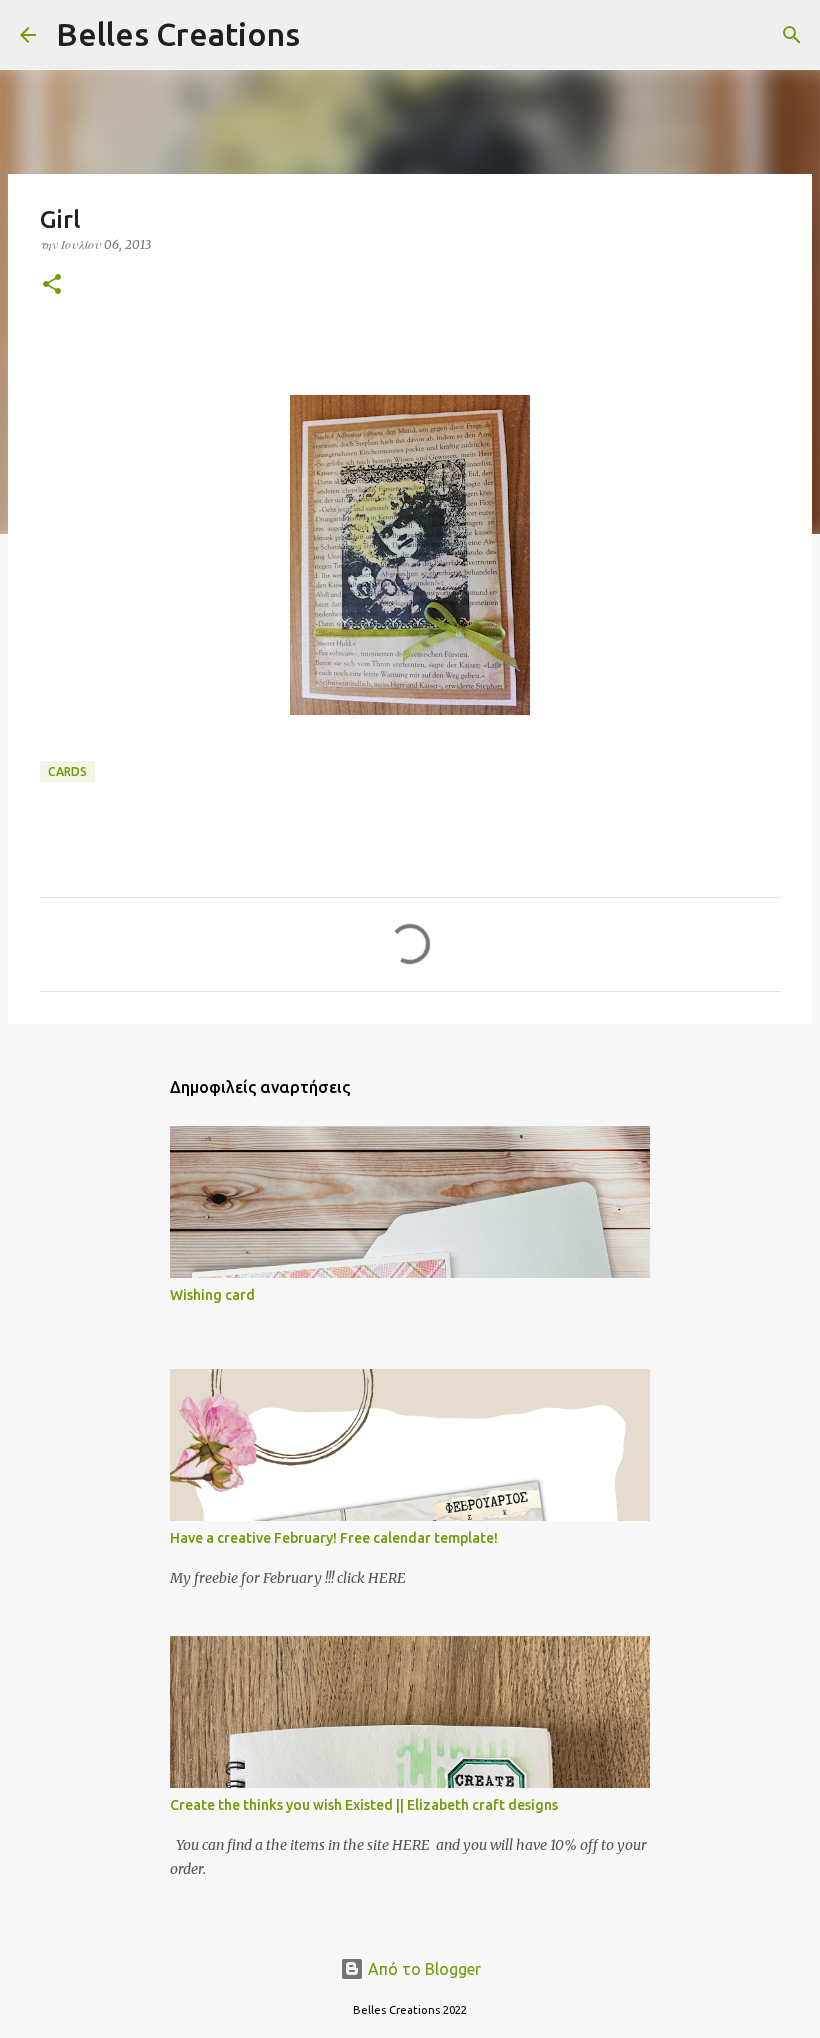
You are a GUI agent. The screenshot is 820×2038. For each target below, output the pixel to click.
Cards (67, 771)
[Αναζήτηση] (328, 35)
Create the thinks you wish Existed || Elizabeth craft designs (364, 1805)
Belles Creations (178, 34)
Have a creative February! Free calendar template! (334, 1538)
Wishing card (212, 1295)
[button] (52, 285)
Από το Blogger (422, 1969)
